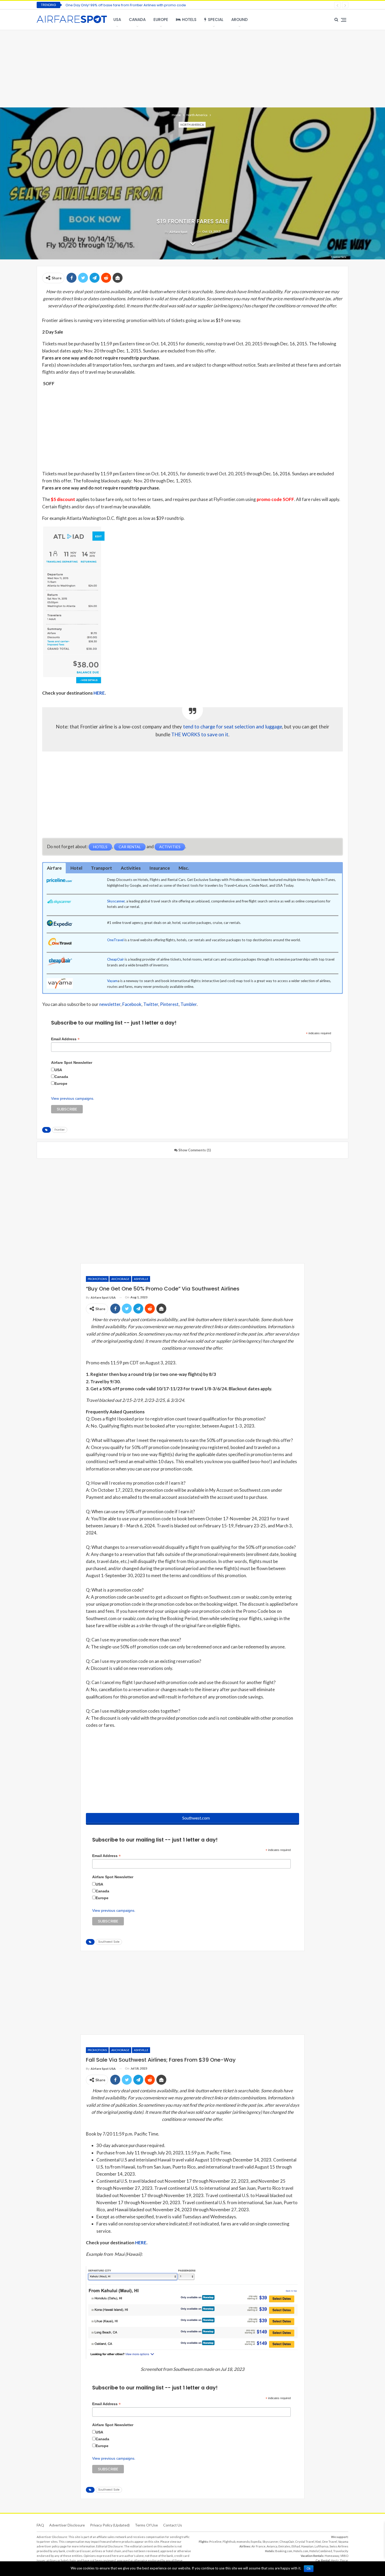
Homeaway (332, 2556)
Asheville (141, 1279)
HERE (99, 693)
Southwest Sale (109, 1942)
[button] (54, 868)
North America (192, 125)
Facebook (132, 1004)
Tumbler (189, 1004)
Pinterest (169, 1004)
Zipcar (344, 2560)
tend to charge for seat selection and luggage (233, 727)
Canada (137, 20)
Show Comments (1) (194, 1150)
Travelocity (341, 2551)
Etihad (296, 2546)
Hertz (335, 2560)
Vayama (343, 2542)
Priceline (215, 2542)
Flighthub (229, 2542)
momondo (243, 2542)
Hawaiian (307, 2546)
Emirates (284, 2546)
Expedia (256, 2542)
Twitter (151, 1004)
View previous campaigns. (73, 1098)
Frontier (60, 1130)
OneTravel (115, 940)
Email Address (65, 1039)
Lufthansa (321, 2546)
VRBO (344, 2556)
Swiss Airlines (339, 2546)
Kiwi (318, 2542)
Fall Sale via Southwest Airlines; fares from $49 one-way (113, 5)
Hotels (189, 20)
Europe (161, 20)
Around (240, 20)
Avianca (272, 2546)
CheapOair (115, 959)
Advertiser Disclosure (67, 2525)
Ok (309, 2569)
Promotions (97, 1279)
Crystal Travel (305, 2542)
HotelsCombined (321, 2551)
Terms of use (146, 2525)
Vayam (112, 981)
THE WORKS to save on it (200, 734)
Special (216, 20)
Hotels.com (301, 2551)
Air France (258, 2546)
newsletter (110, 1004)
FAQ (40, 2525)
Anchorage (120, 1279)
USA (117, 20)
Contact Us (173, 2525)
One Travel (329, 2542)
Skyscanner (116, 901)
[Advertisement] (192, 68)
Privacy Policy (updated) (110, 2525)
